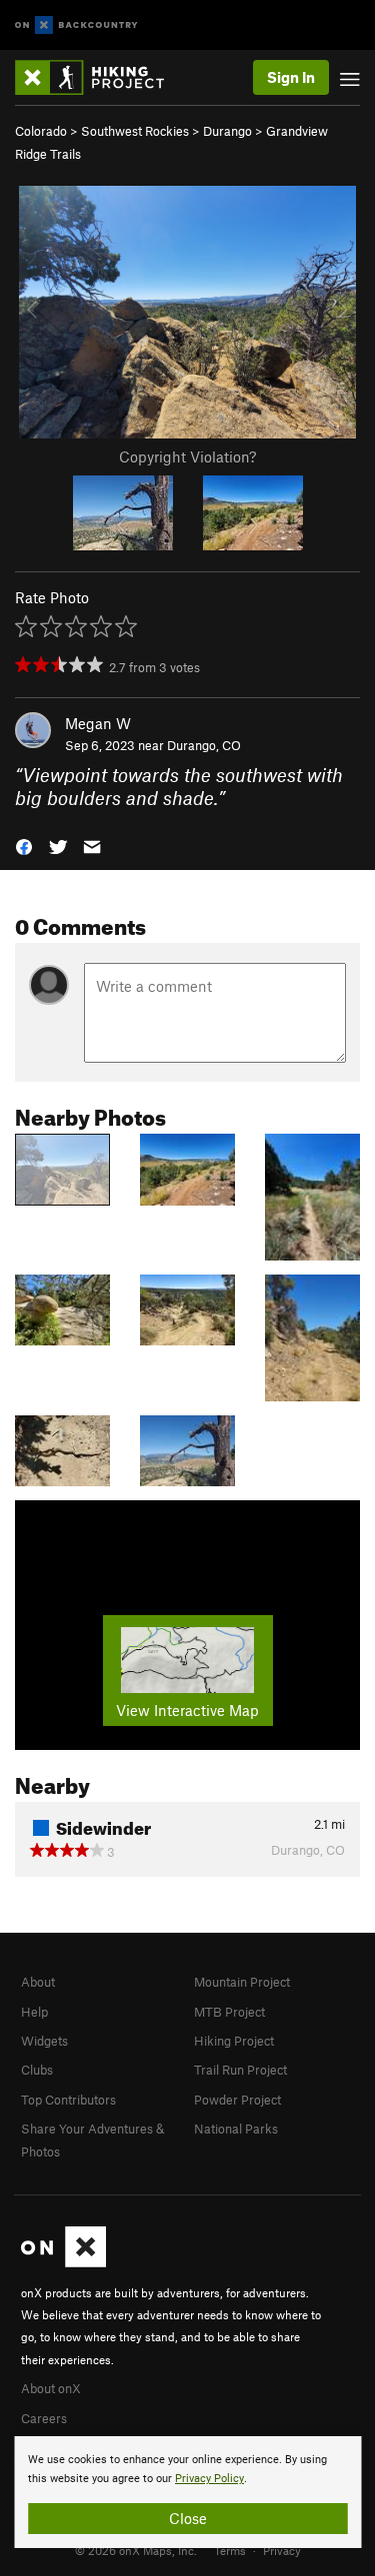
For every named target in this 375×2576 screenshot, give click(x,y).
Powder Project (237, 2100)
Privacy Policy (209, 2479)
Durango (227, 131)
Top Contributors (68, 2100)
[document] (187, 2492)
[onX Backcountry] (76, 25)
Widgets (44, 2041)
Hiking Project (234, 2041)
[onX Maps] (63, 2262)
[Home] (99, 77)
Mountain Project (242, 1982)
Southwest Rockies (135, 131)
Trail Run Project (240, 2070)
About (38, 1982)
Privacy (282, 2550)
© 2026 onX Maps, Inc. (136, 2550)
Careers (44, 2418)
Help (34, 2012)
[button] (24, 845)
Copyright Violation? (187, 456)
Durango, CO (204, 745)
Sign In (291, 77)
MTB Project (229, 2012)
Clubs (37, 2070)
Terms (230, 2550)
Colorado (41, 131)
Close (188, 2518)
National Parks (236, 2129)
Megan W (98, 723)
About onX (51, 2388)
